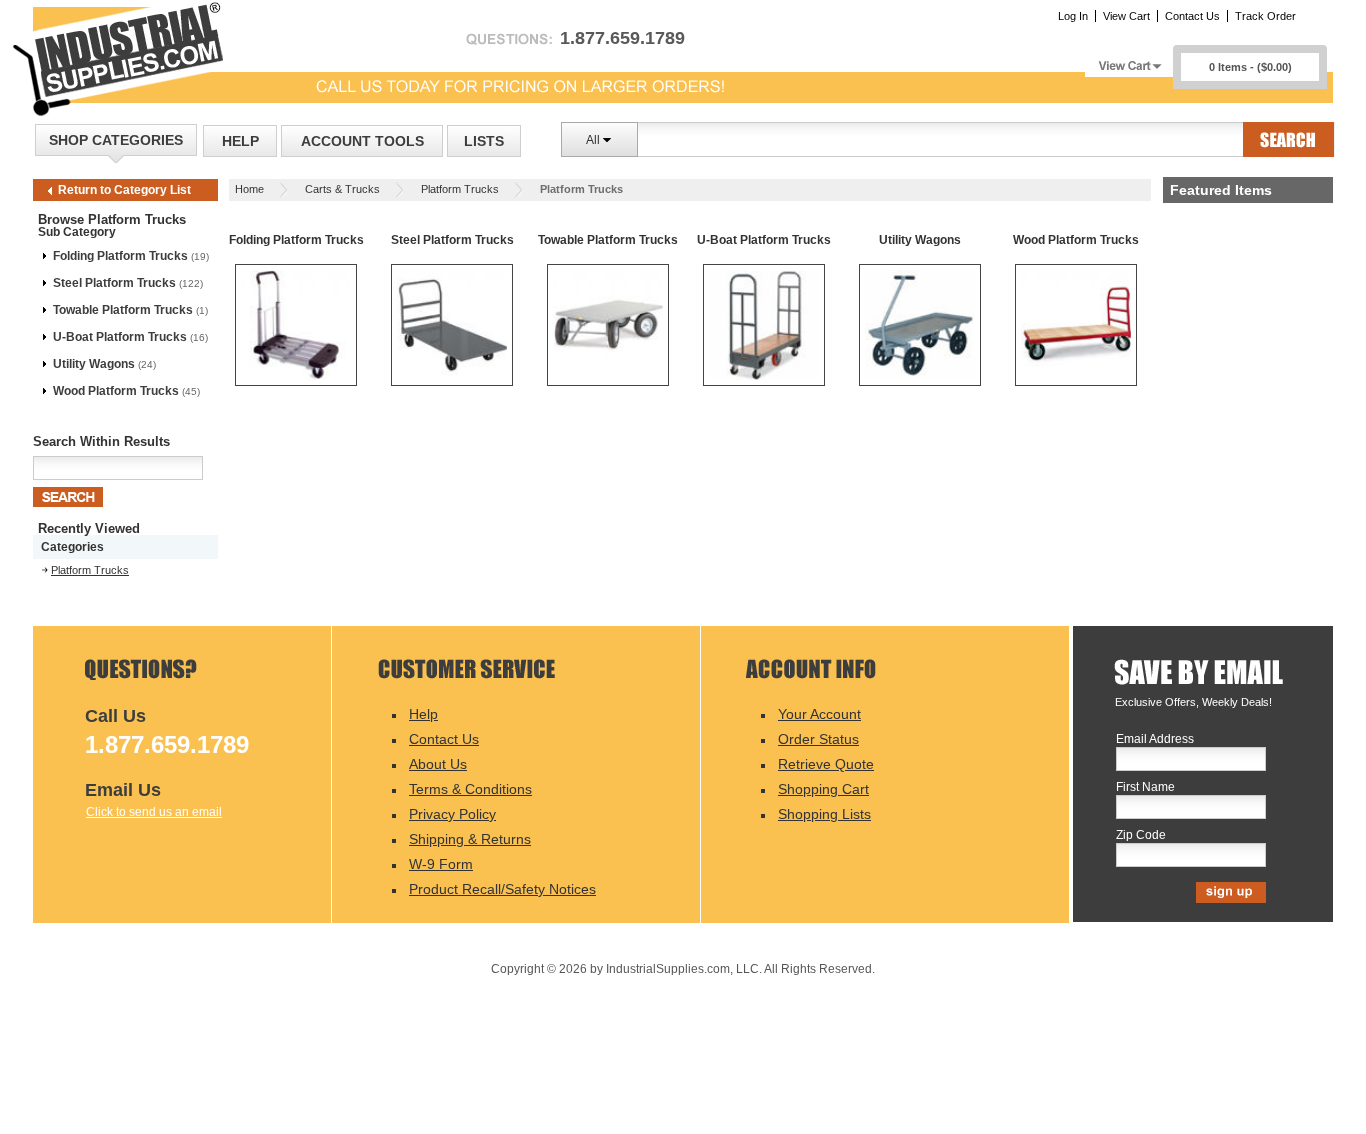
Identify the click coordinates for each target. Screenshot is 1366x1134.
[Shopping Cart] (1129, 60)
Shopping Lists (824, 814)
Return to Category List (124, 190)
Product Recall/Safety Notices (502, 889)
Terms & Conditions (470, 789)
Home (249, 189)
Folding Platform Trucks (120, 256)
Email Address (1155, 739)
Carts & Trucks (342, 189)
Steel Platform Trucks (114, 283)
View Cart (1126, 16)
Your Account (819, 714)
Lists (484, 141)
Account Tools (362, 141)
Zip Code (1141, 835)
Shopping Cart (823, 789)
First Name (1145, 787)
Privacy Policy (452, 814)
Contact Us (1192, 16)
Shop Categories (116, 140)
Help (240, 141)
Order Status (818, 739)
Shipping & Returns (470, 839)
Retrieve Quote (826, 764)
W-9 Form (441, 864)
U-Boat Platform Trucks (120, 337)
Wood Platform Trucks (116, 391)
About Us (438, 764)
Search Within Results (101, 441)
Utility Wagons (94, 364)
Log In (1073, 16)
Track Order (1265, 16)
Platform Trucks (460, 189)
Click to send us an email (154, 812)
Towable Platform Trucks (123, 310)
